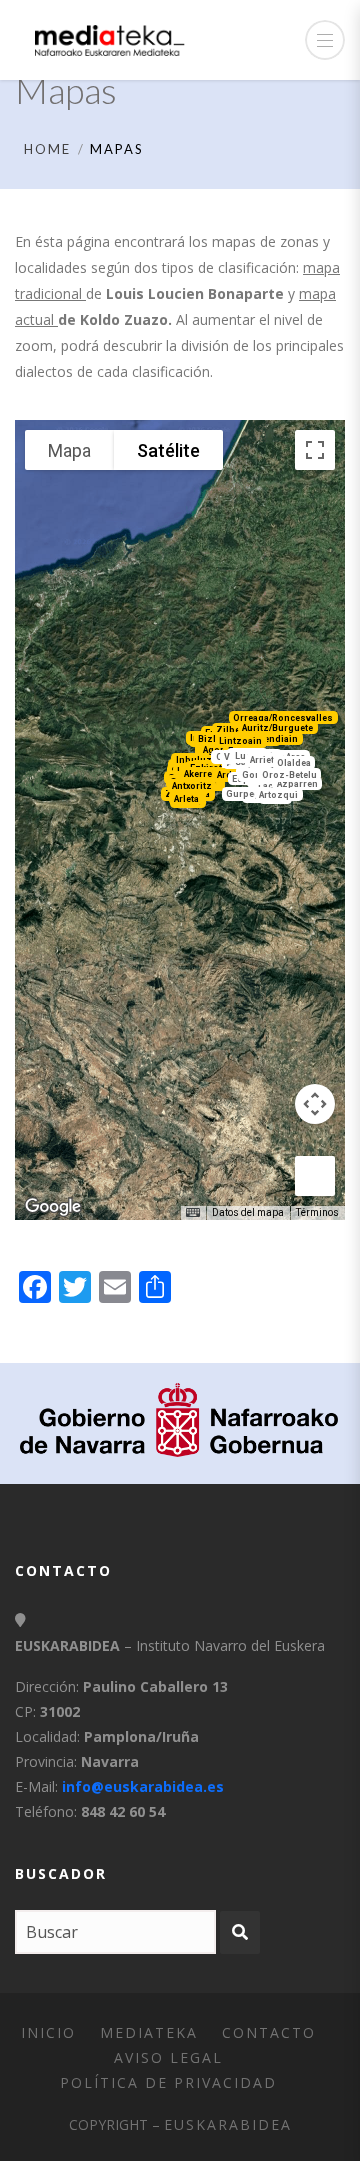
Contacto (269, 2032)
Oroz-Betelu (289, 774)
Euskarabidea (228, 2124)
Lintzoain (240, 741)
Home (47, 149)
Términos (317, 1212)
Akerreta (202, 774)
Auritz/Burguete (277, 728)
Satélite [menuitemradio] (168, 450)
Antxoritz (192, 786)
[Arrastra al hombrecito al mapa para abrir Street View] (315, 1176)
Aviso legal (168, 2057)
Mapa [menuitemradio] (69, 450)
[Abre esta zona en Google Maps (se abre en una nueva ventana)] (53, 1207)
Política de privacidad (168, 2082)
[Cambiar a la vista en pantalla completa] (315, 450)
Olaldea (294, 763)
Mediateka (149, 2032)
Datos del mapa (248, 1212)
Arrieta (264, 760)
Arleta (186, 798)
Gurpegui (247, 794)
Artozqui (278, 795)
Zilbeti (231, 730)
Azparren (297, 784)
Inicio (48, 2032)
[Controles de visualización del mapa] (315, 1104)
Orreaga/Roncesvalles (283, 718)
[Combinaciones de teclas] (193, 1213)
